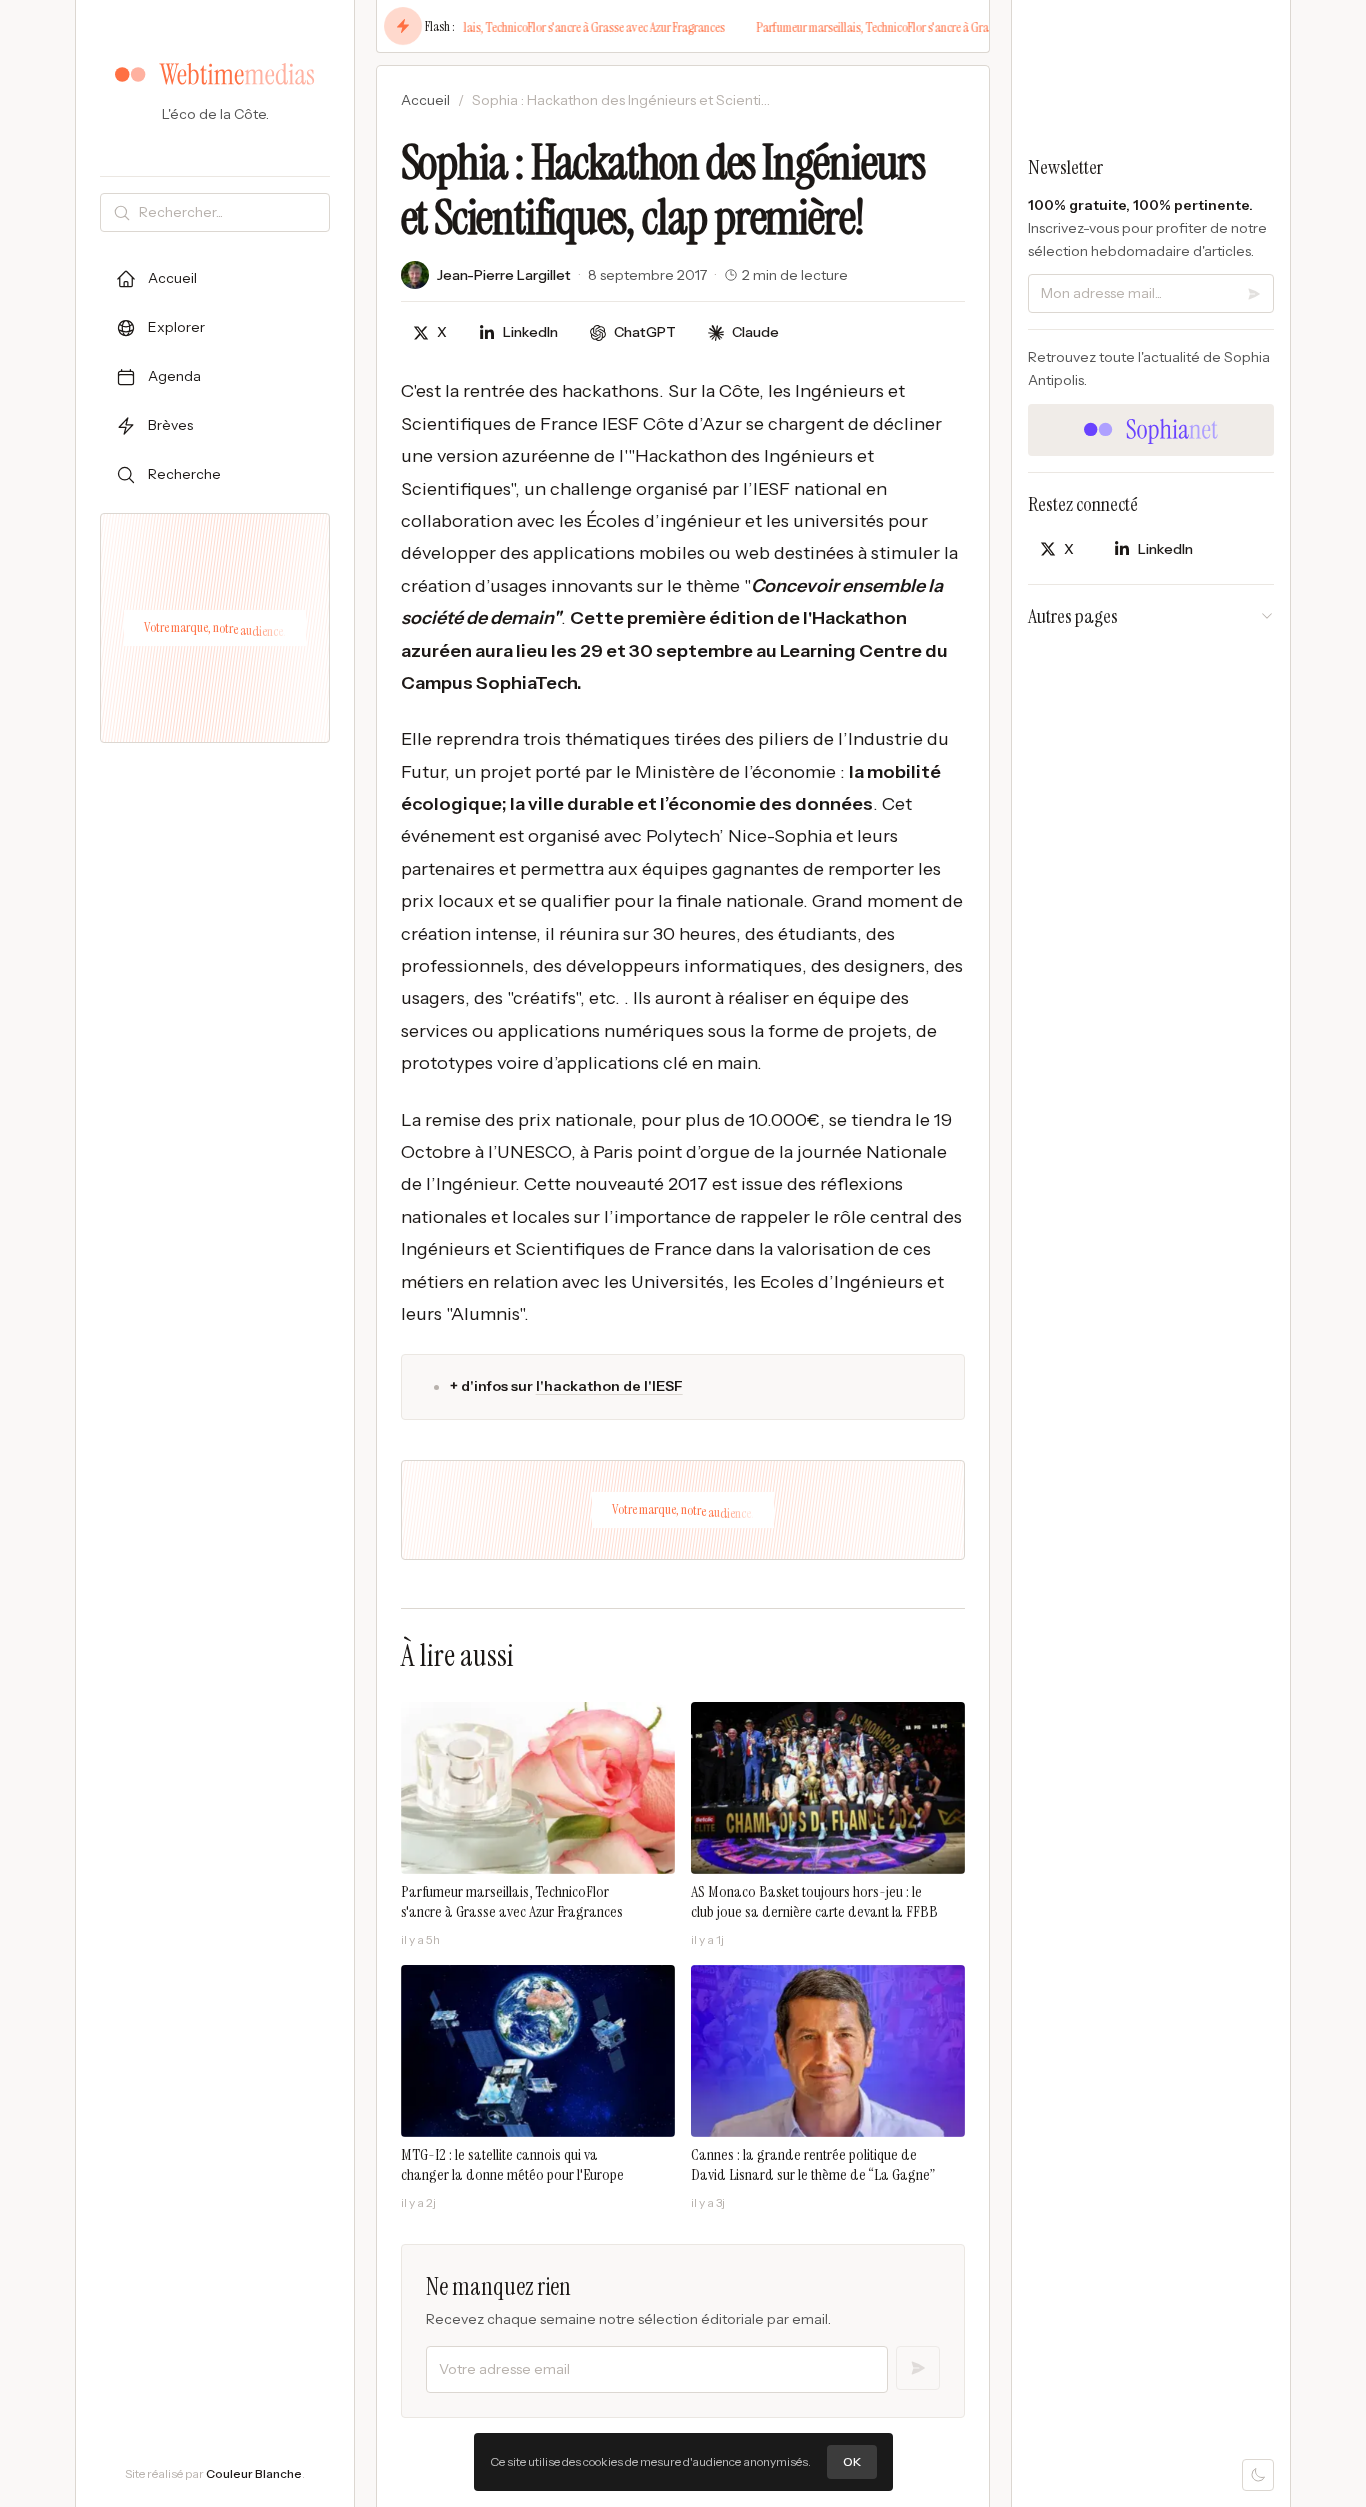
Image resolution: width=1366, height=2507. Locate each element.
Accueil (425, 100)
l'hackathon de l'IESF (609, 1386)
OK (852, 2461)
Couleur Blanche (254, 2473)
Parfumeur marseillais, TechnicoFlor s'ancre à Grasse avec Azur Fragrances (534, 27)
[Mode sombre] (1258, 2475)
